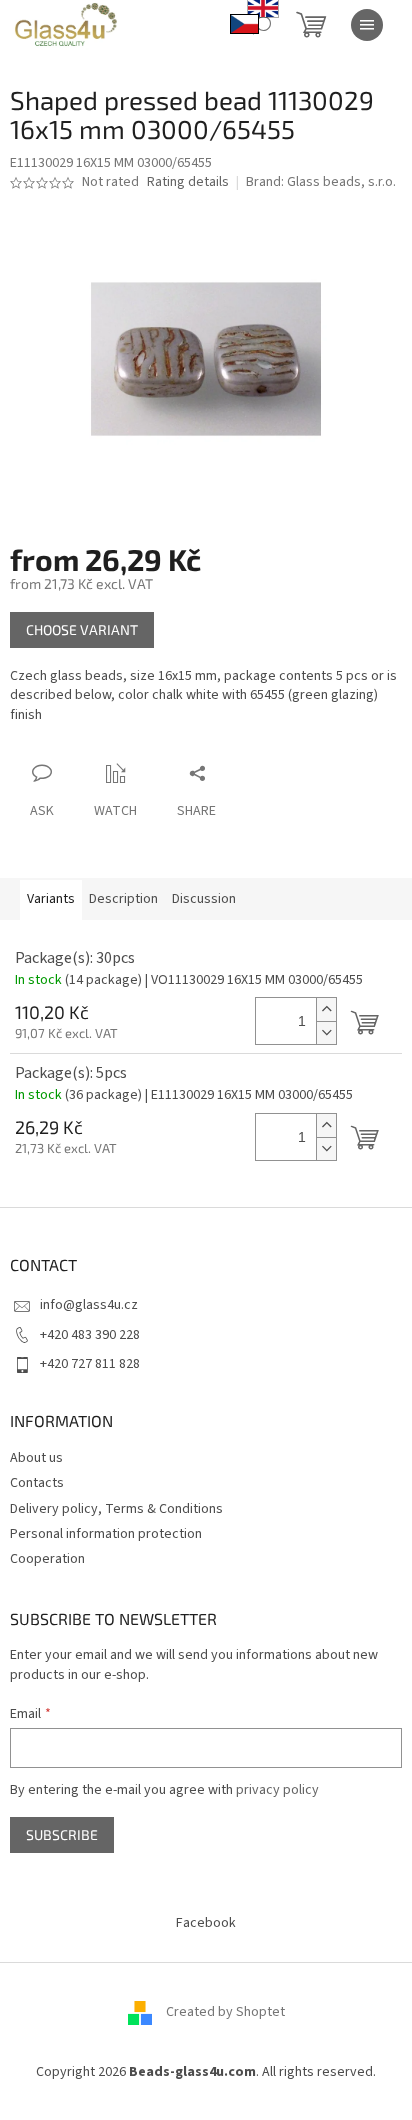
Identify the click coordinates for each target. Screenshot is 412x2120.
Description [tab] (123, 899)
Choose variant (82, 629)
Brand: (321, 182)
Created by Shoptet (225, 2012)
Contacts (37, 1483)
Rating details (188, 182)
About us (36, 1458)
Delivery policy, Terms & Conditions (116, 1509)
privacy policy (277, 1790)
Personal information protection (106, 1534)
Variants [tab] (51, 899)
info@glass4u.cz (89, 1305)
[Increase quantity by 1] (326, 1009)
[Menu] (367, 25)
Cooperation (47, 1559)
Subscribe (62, 1834)
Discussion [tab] (204, 899)
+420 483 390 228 (90, 1335)
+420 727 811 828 (90, 1364)
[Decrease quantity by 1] (326, 1032)
